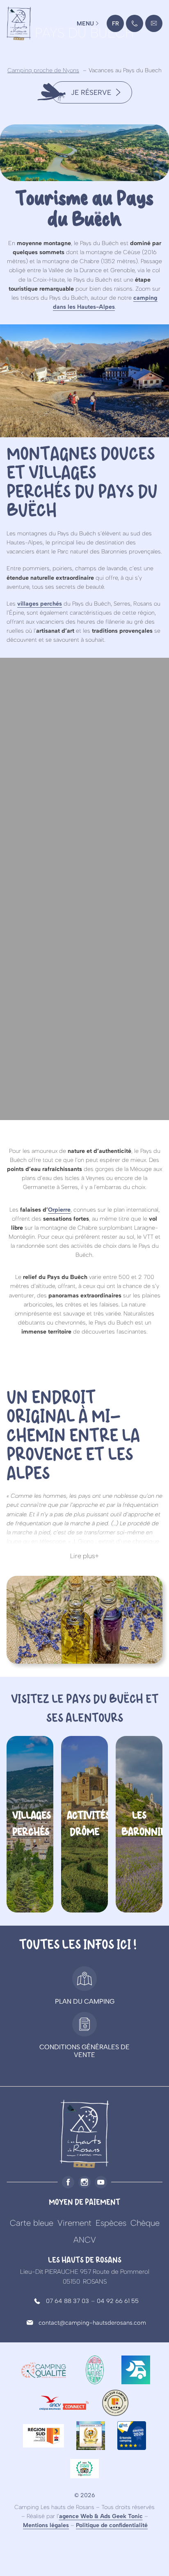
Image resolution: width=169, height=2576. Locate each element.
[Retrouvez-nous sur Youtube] (101, 2182)
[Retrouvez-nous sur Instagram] (84, 2182)
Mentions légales (46, 2525)
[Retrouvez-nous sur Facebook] (68, 2182)
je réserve (91, 92)
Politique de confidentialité (112, 2525)
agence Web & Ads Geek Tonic (101, 2516)
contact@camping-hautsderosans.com (154, 26)
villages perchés (40, 604)
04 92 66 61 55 (118, 2301)
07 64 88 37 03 (67, 2301)
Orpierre (59, 1210)
